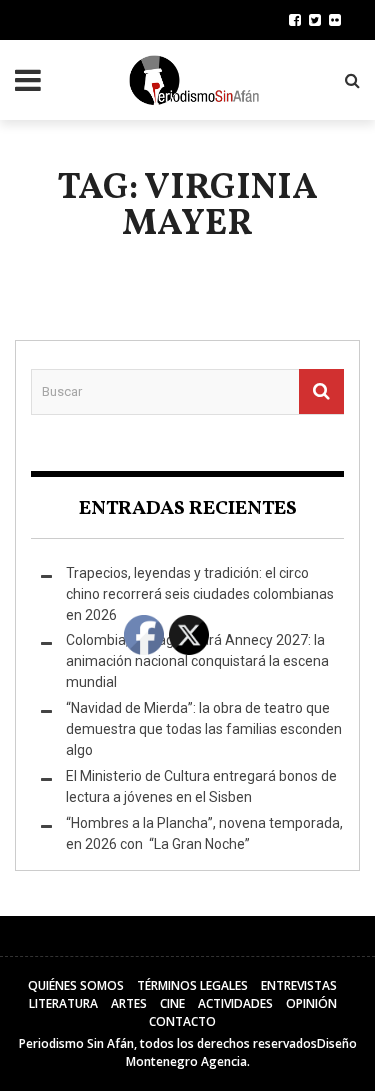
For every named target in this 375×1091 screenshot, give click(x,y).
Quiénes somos (76, 985)
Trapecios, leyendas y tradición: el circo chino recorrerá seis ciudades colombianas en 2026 (200, 594)
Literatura (63, 1003)
